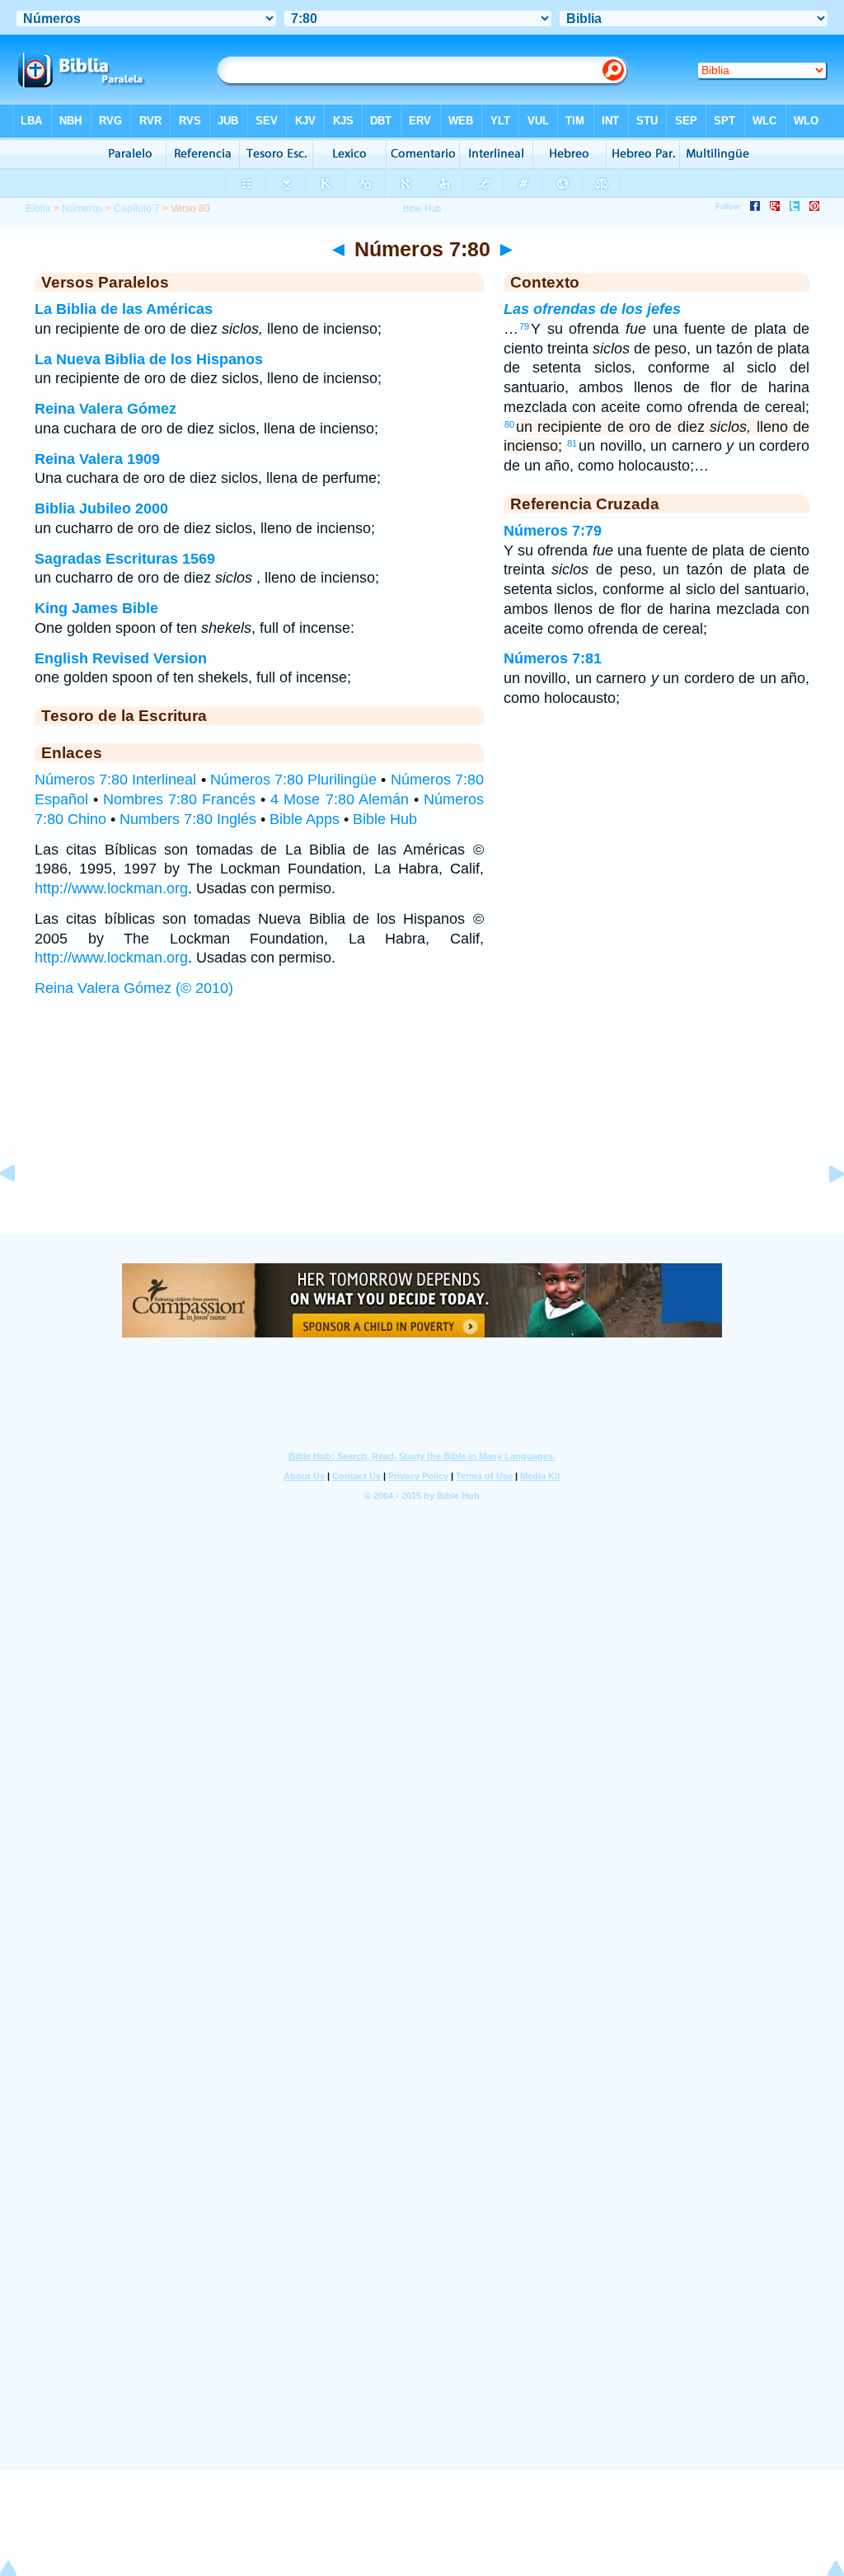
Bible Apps (305, 819)
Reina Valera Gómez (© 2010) (134, 988)
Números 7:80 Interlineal (115, 780)
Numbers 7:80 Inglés (188, 819)
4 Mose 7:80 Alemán (339, 799)
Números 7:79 (553, 531)
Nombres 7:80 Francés (179, 799)
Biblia (38, 208)
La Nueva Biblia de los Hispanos (149, 359)
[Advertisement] (422, 1131)
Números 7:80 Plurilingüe (293, 780)
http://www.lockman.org (111, 888)
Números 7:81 (553, 658)
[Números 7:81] (823, 1211)
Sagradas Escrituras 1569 (125, 559)
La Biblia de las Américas (124, 309)
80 (509, 424)
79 (524, 326)
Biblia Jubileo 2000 (101, 508)
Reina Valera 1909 (97, 459)
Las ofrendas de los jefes (592, 309)
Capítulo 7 (137, 208)
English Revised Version (121, 658)
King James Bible (96, 608)
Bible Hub (385, 819)
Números (82, 208)
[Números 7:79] (21, 1211)
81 (572, 443)
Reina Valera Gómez (105, 409)
